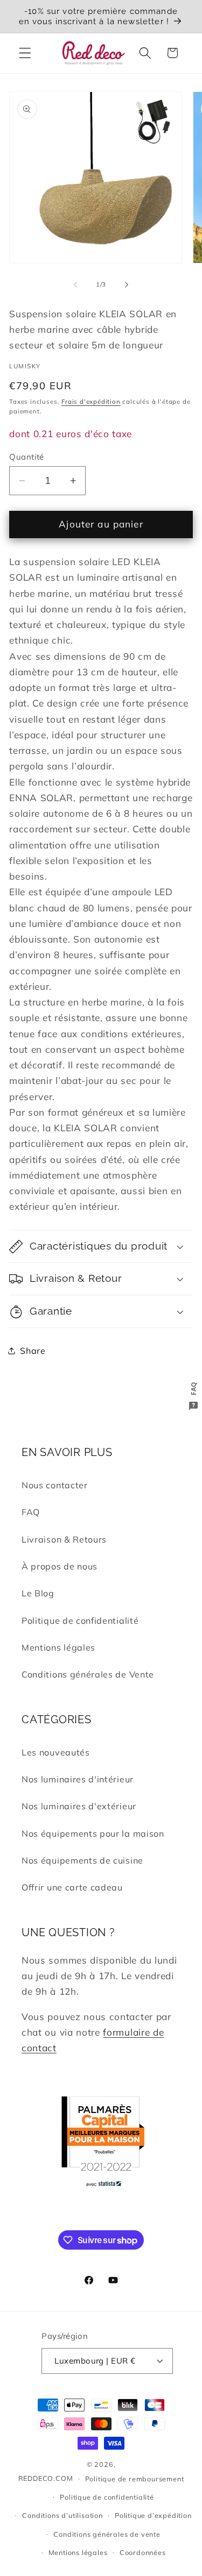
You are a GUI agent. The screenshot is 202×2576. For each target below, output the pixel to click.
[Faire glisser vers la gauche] (75, 285)
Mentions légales (58, 1647)
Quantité (27, 457)
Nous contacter (55, 1485)
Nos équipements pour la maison (93, 1833)
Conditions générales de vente (107, 2534)
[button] (25, 53)
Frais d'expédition (91, 401)
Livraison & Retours (64, 1539)
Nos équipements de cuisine (82, 1860)
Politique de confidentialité (80, 1621)
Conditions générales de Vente (88, 1674)
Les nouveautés (56, 1752)
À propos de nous (60, 1566)
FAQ (31, 1512)
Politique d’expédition (153, 2515)
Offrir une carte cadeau (72, 1887)
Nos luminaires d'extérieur (79, 1806)
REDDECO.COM (46, 2478)
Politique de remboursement (135, 2479)
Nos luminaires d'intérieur (78, 1779)
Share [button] (33, 1351)
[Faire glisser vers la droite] (127, 285)
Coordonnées (143, 2552)
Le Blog (38, 1593)
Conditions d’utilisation (62, 2515)
